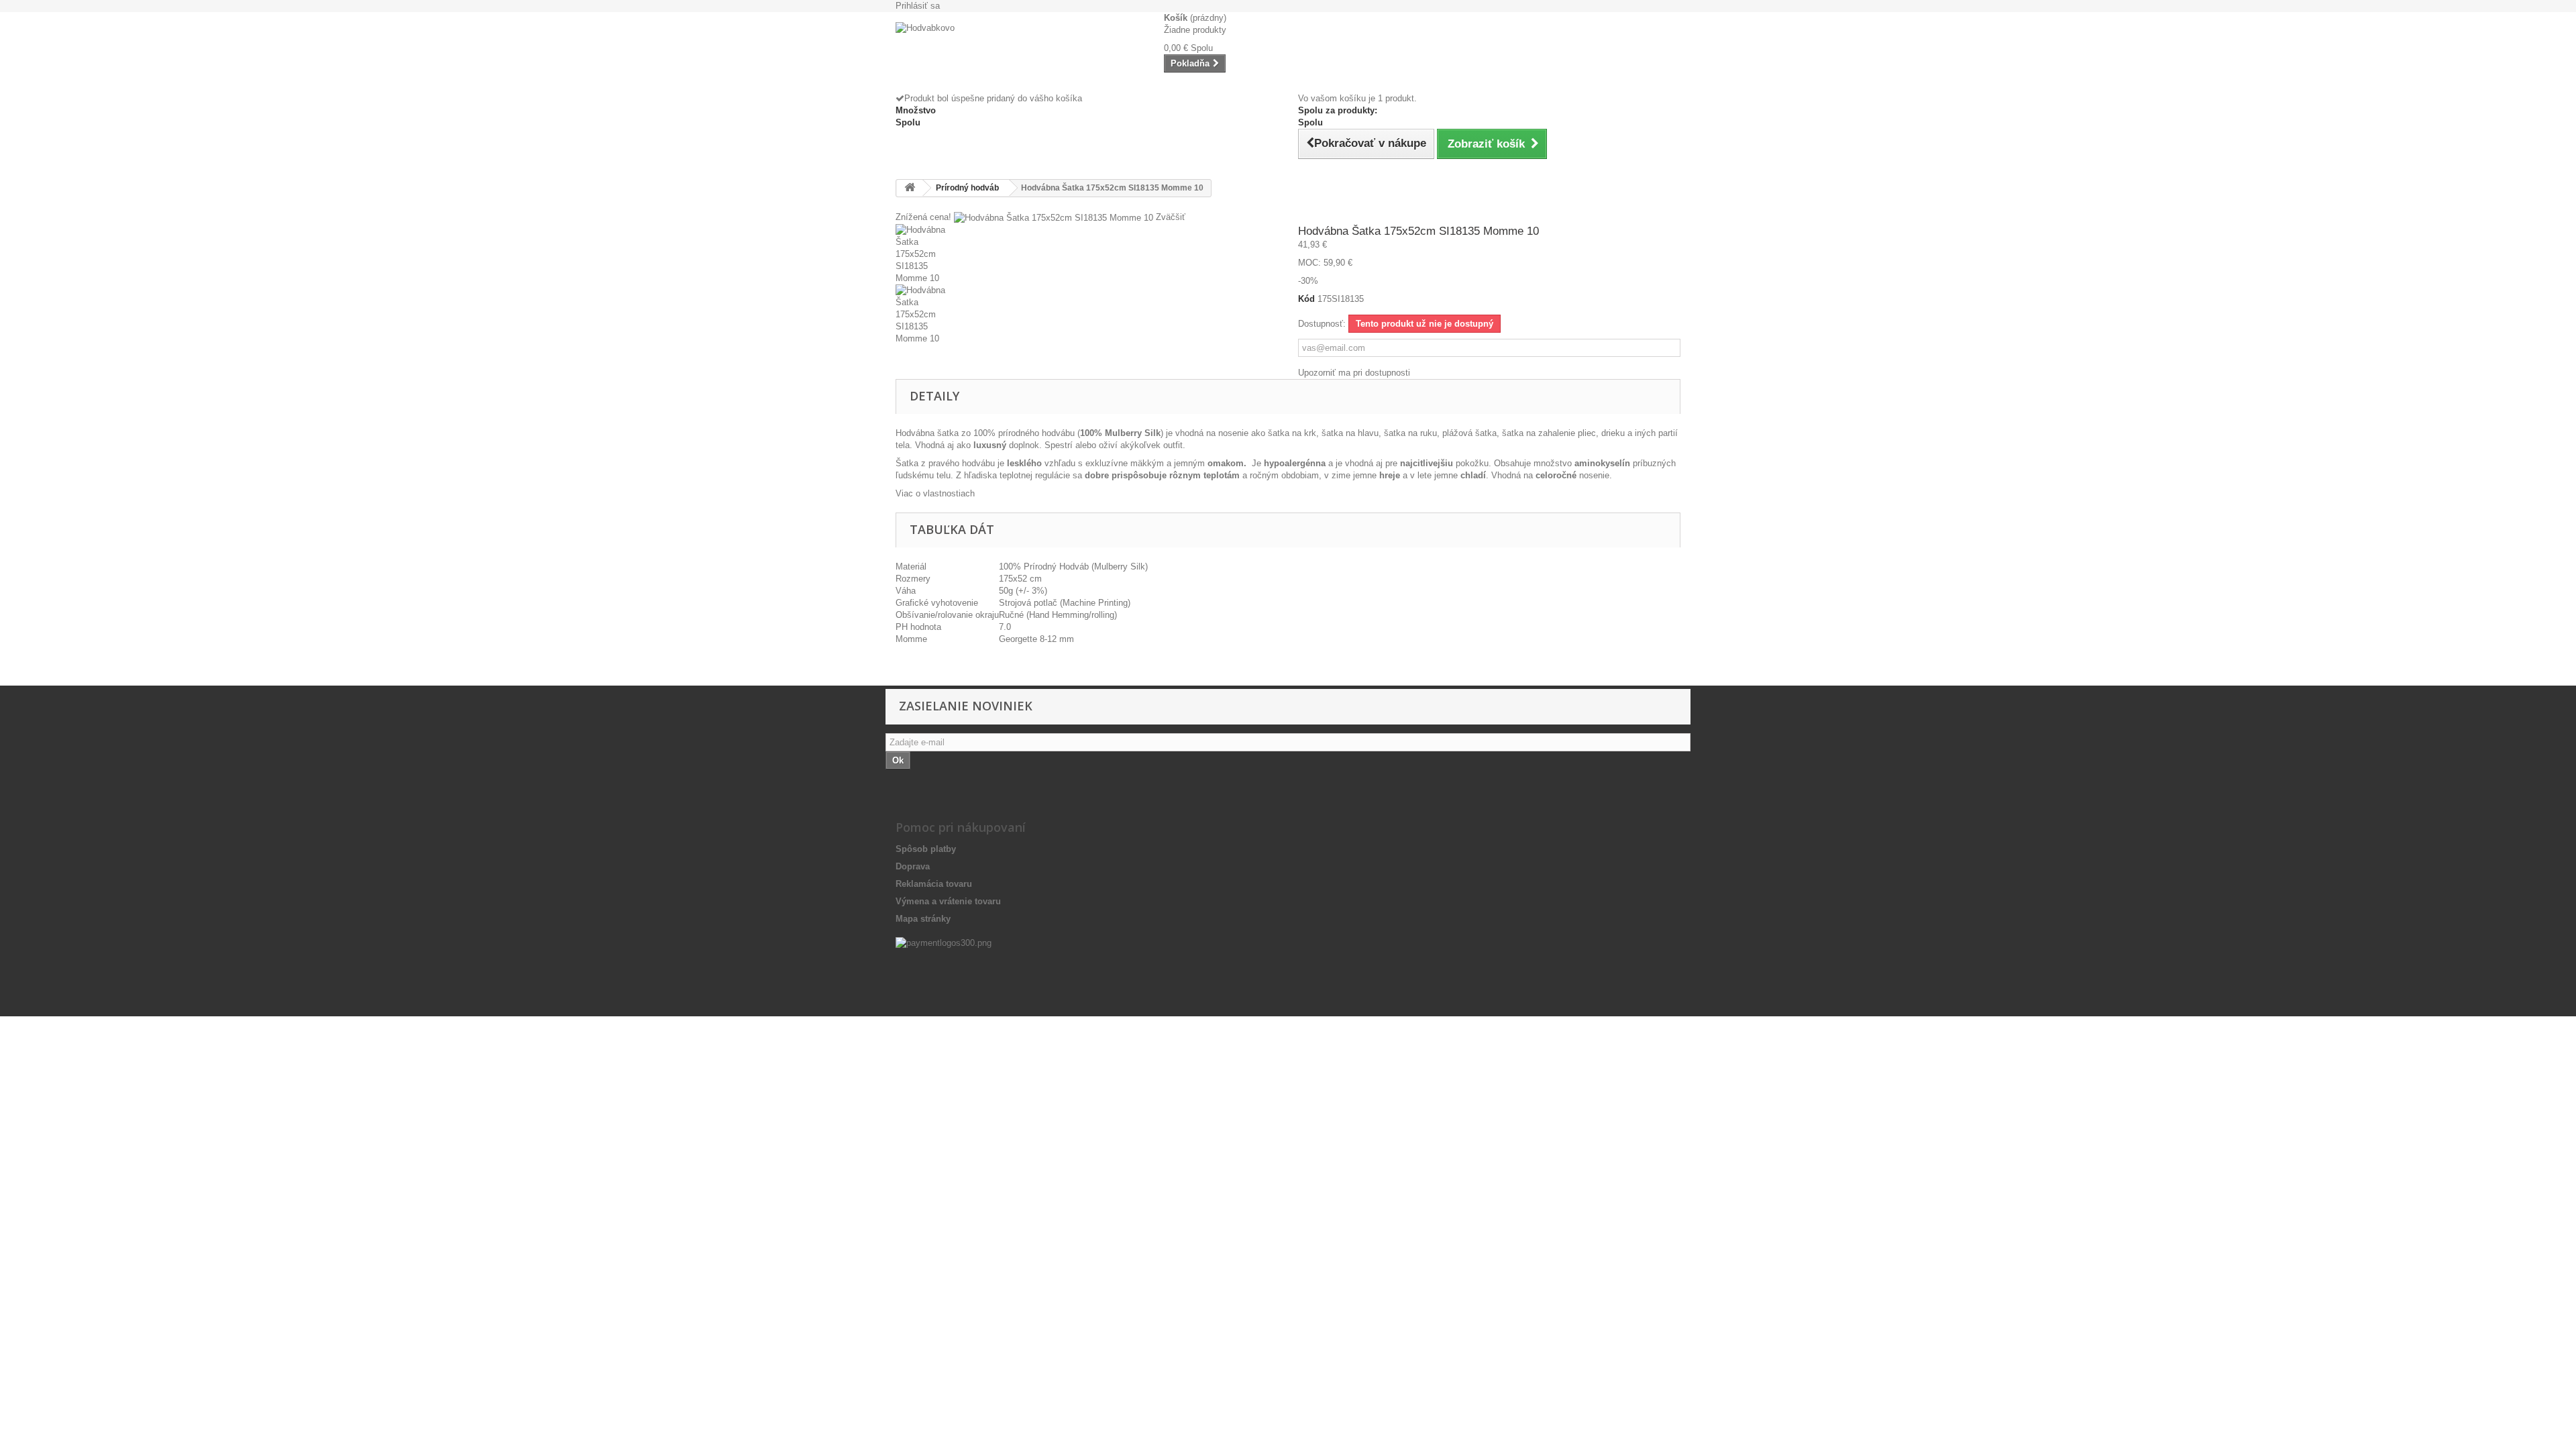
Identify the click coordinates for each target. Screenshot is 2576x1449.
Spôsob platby (926, 849)
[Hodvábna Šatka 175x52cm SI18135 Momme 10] (1087, 254)
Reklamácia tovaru (934, 884)
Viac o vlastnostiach (935, 493)
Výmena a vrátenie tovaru (948, 901)
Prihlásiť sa (918, 6)
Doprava (913, 866)
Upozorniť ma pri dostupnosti (1354, 373)
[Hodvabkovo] (1020, 52)
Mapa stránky (923, 919)
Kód (1306, 299)
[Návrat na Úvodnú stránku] (910, 188)
